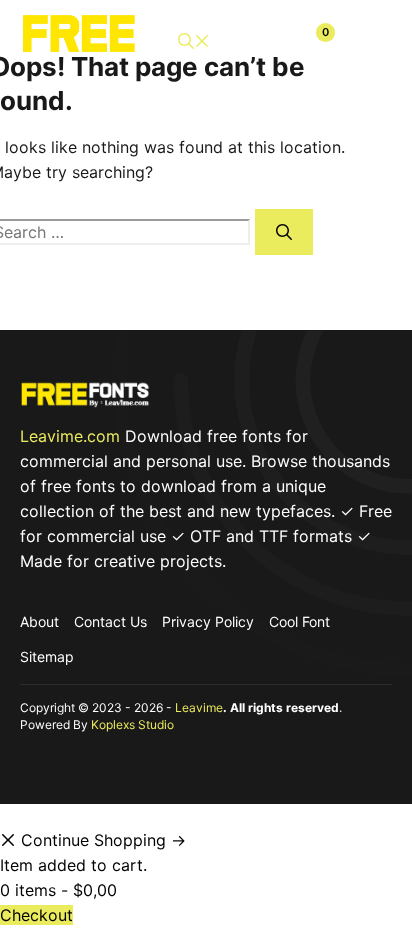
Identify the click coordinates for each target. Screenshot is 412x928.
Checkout (36, 915)
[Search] (284, 232)
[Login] (268, 41)
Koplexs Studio (132, 724)
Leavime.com (70, 436)
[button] (194, 41)
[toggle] (368, 41)
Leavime (199, 707)
